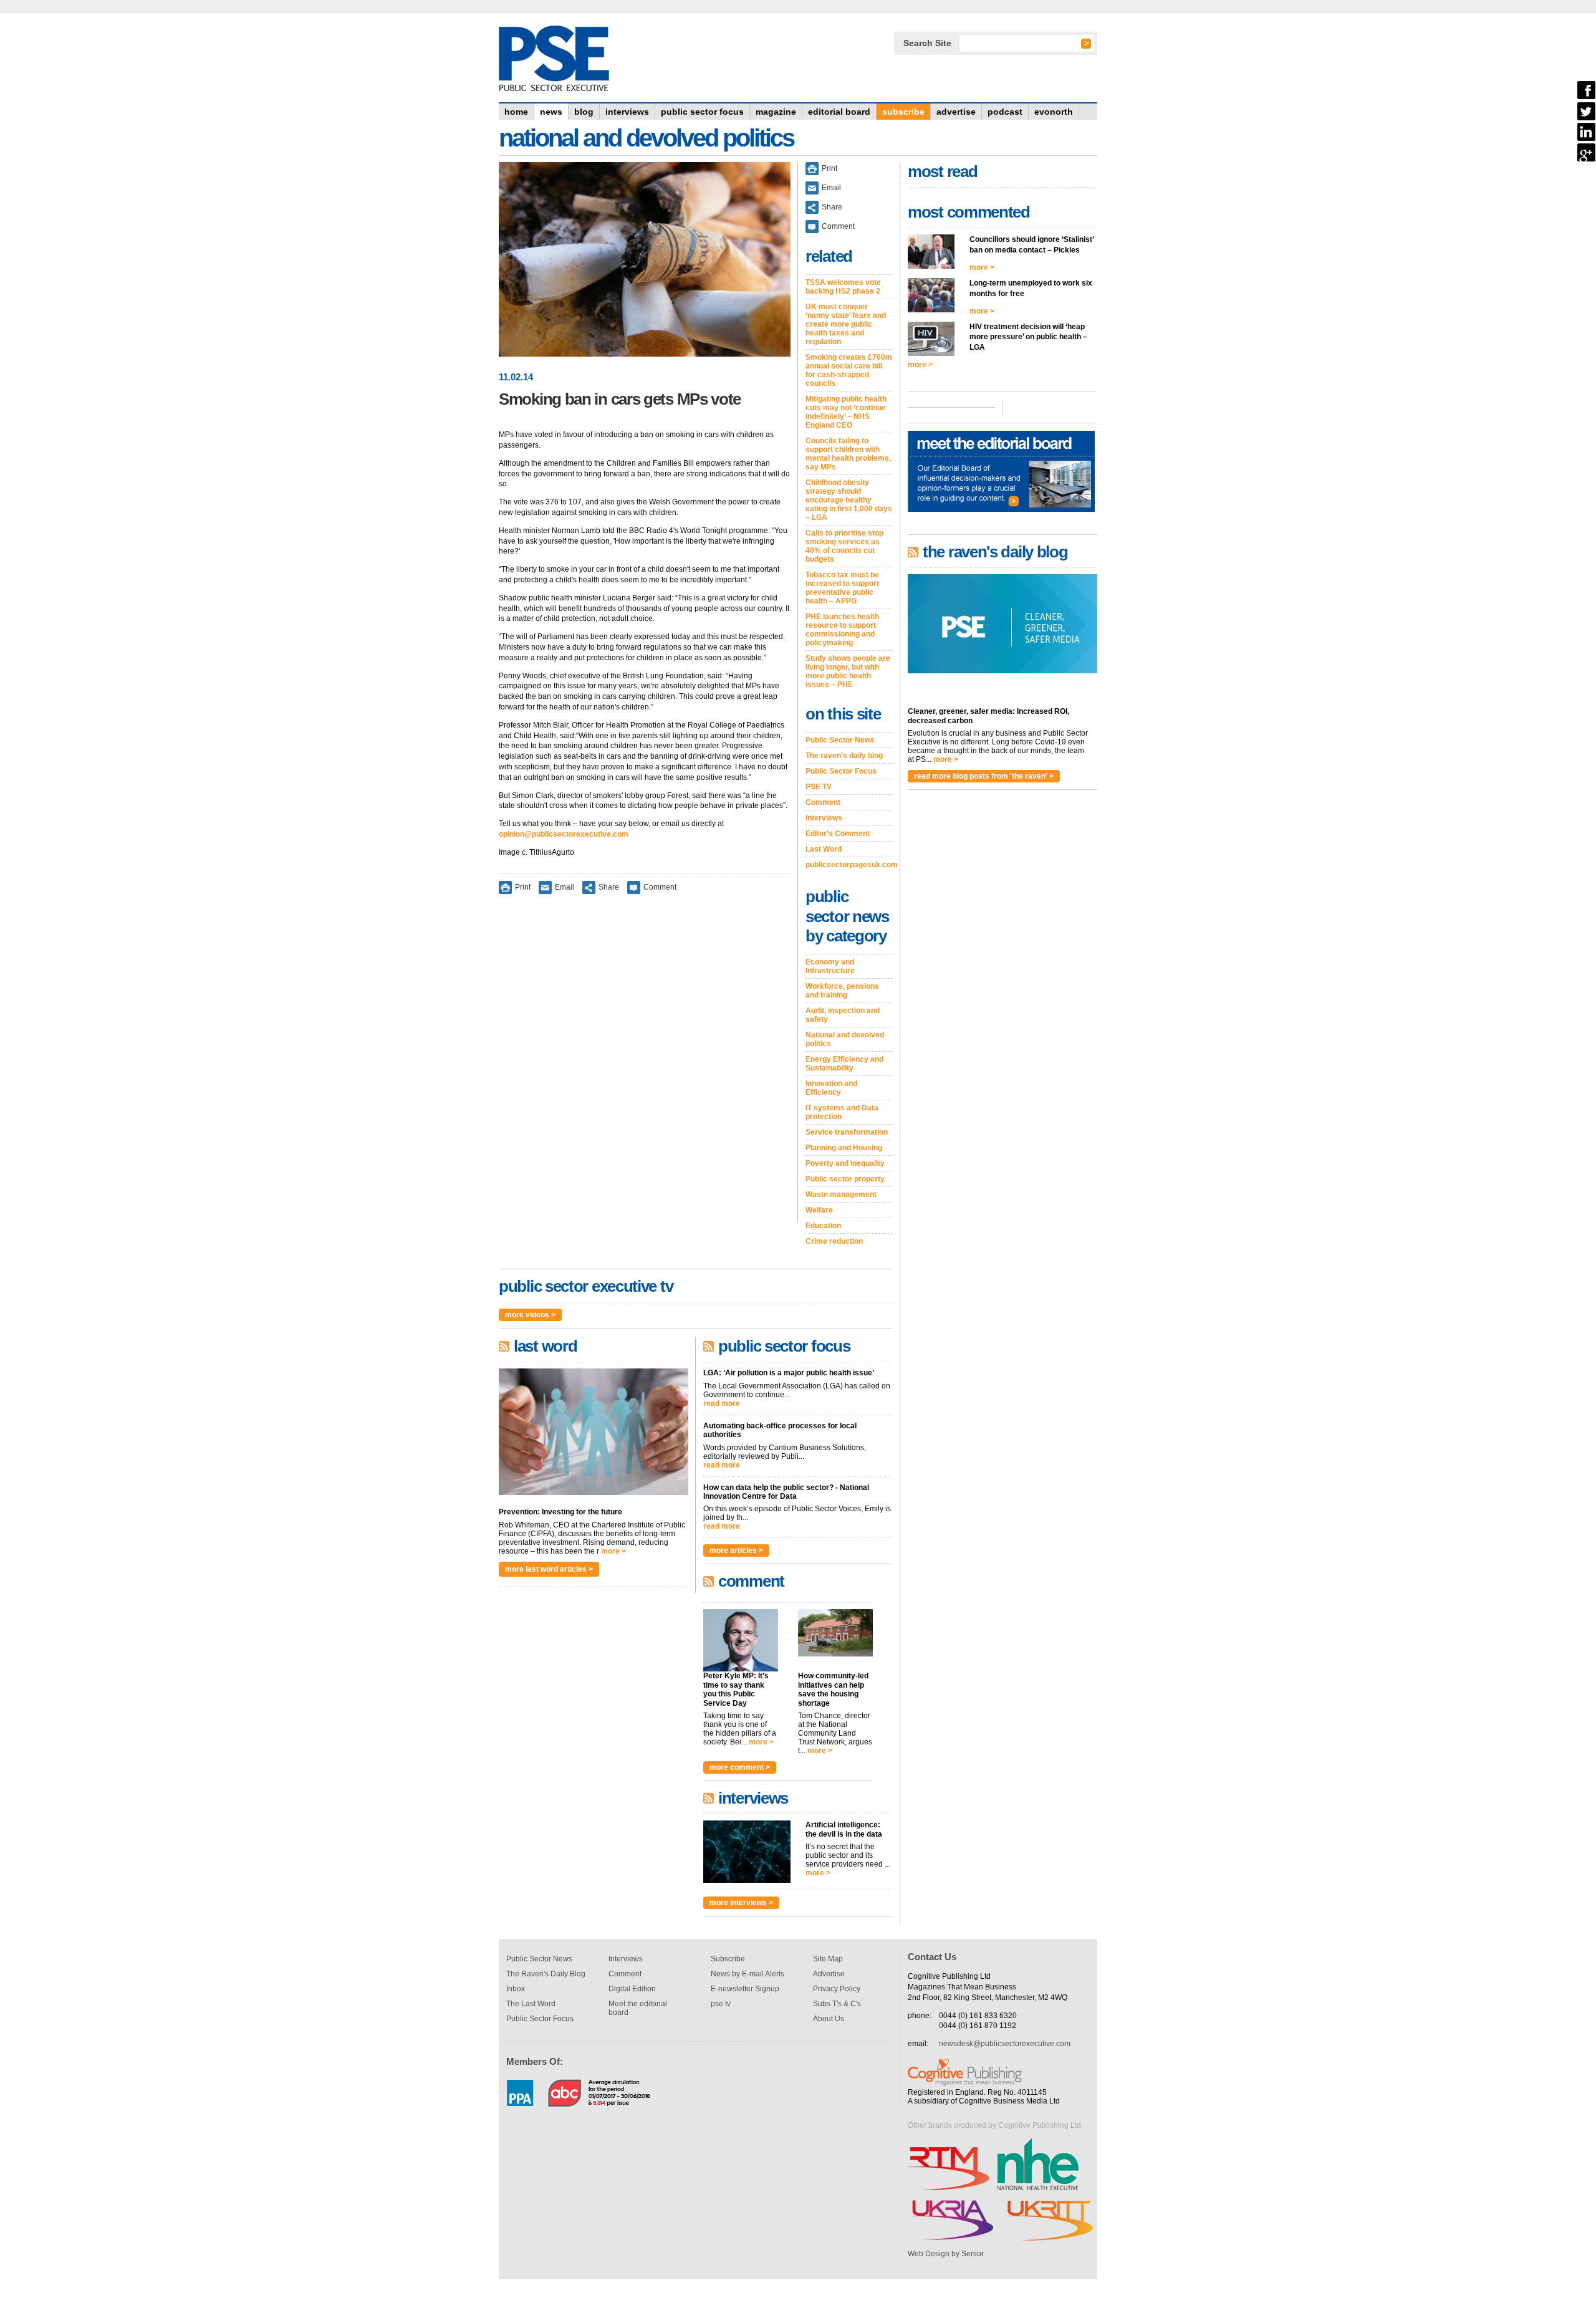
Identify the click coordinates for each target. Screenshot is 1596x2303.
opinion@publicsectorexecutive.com (564, 834)
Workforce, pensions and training (842, 991)
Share (609, 887)
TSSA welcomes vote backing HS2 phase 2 (843, 287)
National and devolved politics (845, 1039)
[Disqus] (645, 1067)
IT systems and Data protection (842, 1112)
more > (613, 1551)
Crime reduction (834, 1241)
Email (565, 887)
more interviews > (741, 1903)
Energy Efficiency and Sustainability (844, 1064)
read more (722, 1403)
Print (523, 887)
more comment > (740, 1767)
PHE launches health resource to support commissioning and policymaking (842, 630)
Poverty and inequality (845, 1163)
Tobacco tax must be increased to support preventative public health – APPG (842, 588)
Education (823, 1226)
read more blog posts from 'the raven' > (984, 776)
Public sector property (845, 1179)
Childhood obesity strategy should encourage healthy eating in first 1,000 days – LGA (849, 500)
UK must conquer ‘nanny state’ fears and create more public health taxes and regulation (846, 324)
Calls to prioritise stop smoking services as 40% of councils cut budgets (844, 546)
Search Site (927, 43)
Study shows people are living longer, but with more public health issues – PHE (848, 671)
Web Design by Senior (946, 2254)
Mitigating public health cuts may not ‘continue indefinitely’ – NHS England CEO (846, 412)
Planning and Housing (844, 1148)
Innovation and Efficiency (831, 1088)
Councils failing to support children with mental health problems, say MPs (848, 454)
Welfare (819, 1210)
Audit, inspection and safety (843, 1015)
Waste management (841, 1195)
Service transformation (847, 1132)
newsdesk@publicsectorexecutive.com (1005, 2044)
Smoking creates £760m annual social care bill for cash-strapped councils (849, 370)
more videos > (530, 1315)
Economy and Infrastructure (830, 966)
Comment (660, 887)
